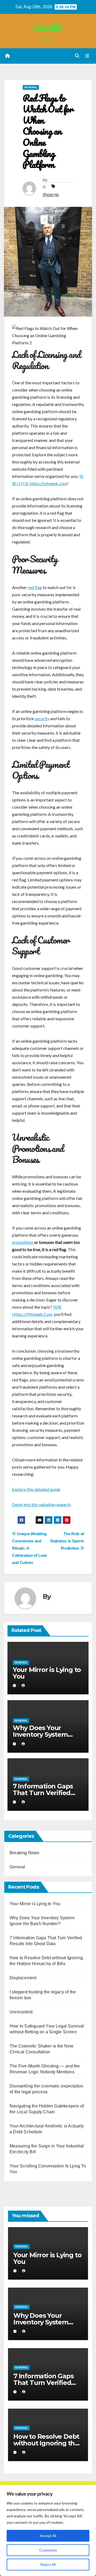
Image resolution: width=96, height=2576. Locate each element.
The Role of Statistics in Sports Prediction (67, 1541)
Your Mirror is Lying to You (47, 1673)
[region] (48, 2530)
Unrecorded (21, 2012)
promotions (23, 1242)
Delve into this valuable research (41, 1504)
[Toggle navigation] (87, 56)
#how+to (51, 195)
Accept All (48, 2536)
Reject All (48, 2565)
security (42, 718)
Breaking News (25, 1853)
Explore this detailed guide (36, 1489)
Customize (48, 2550)
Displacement (23, 1978)
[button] (77, 56)
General (31, 87)
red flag (35, 587)
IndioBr (48, 27)
